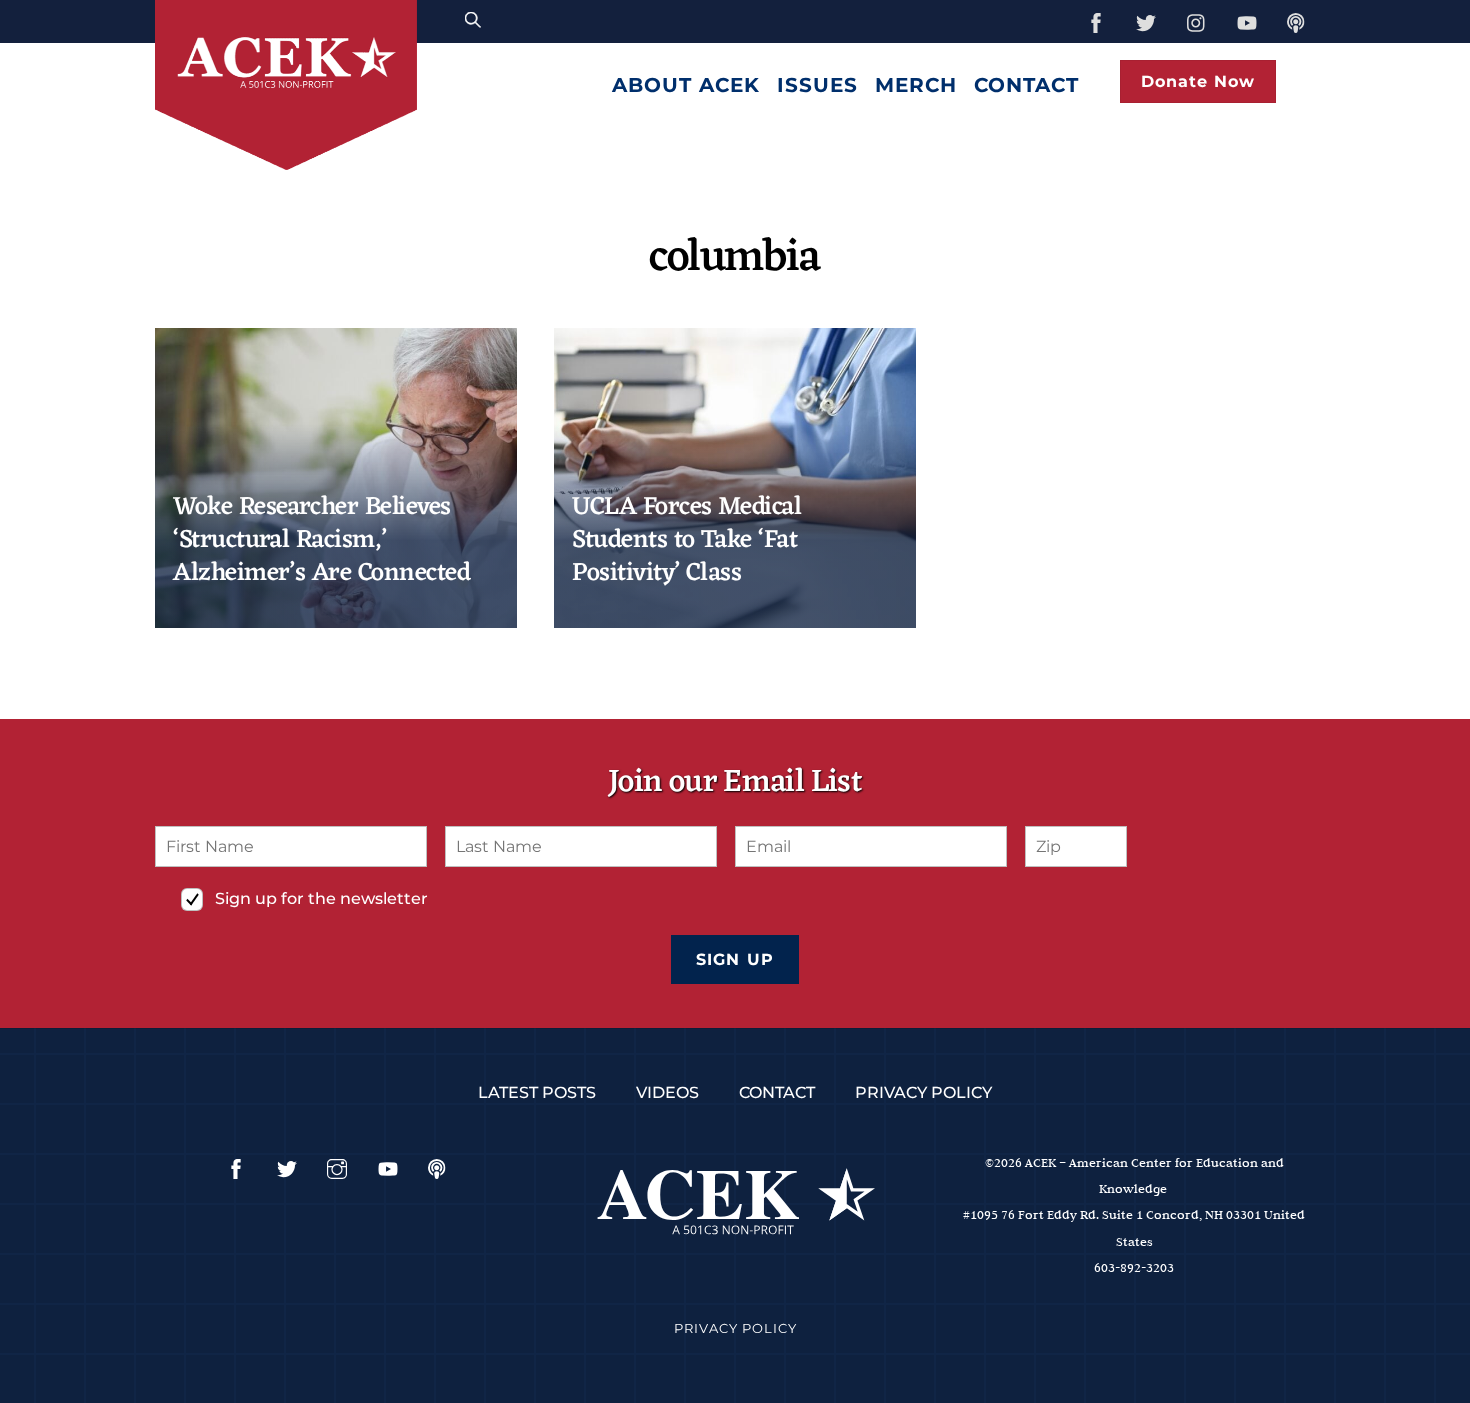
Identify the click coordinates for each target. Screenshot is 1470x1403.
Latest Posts (537, 1092)
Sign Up (734, 959)
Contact (1026, 85)
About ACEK (686, 85)
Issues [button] (817, 85)
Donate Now (1198, 81)
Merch (916, 85)
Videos (667, 1092)
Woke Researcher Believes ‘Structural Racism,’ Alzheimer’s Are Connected (321, 541)
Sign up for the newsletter (321, 898)
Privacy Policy (923, 1092)
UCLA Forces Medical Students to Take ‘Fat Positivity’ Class (686, 541)
